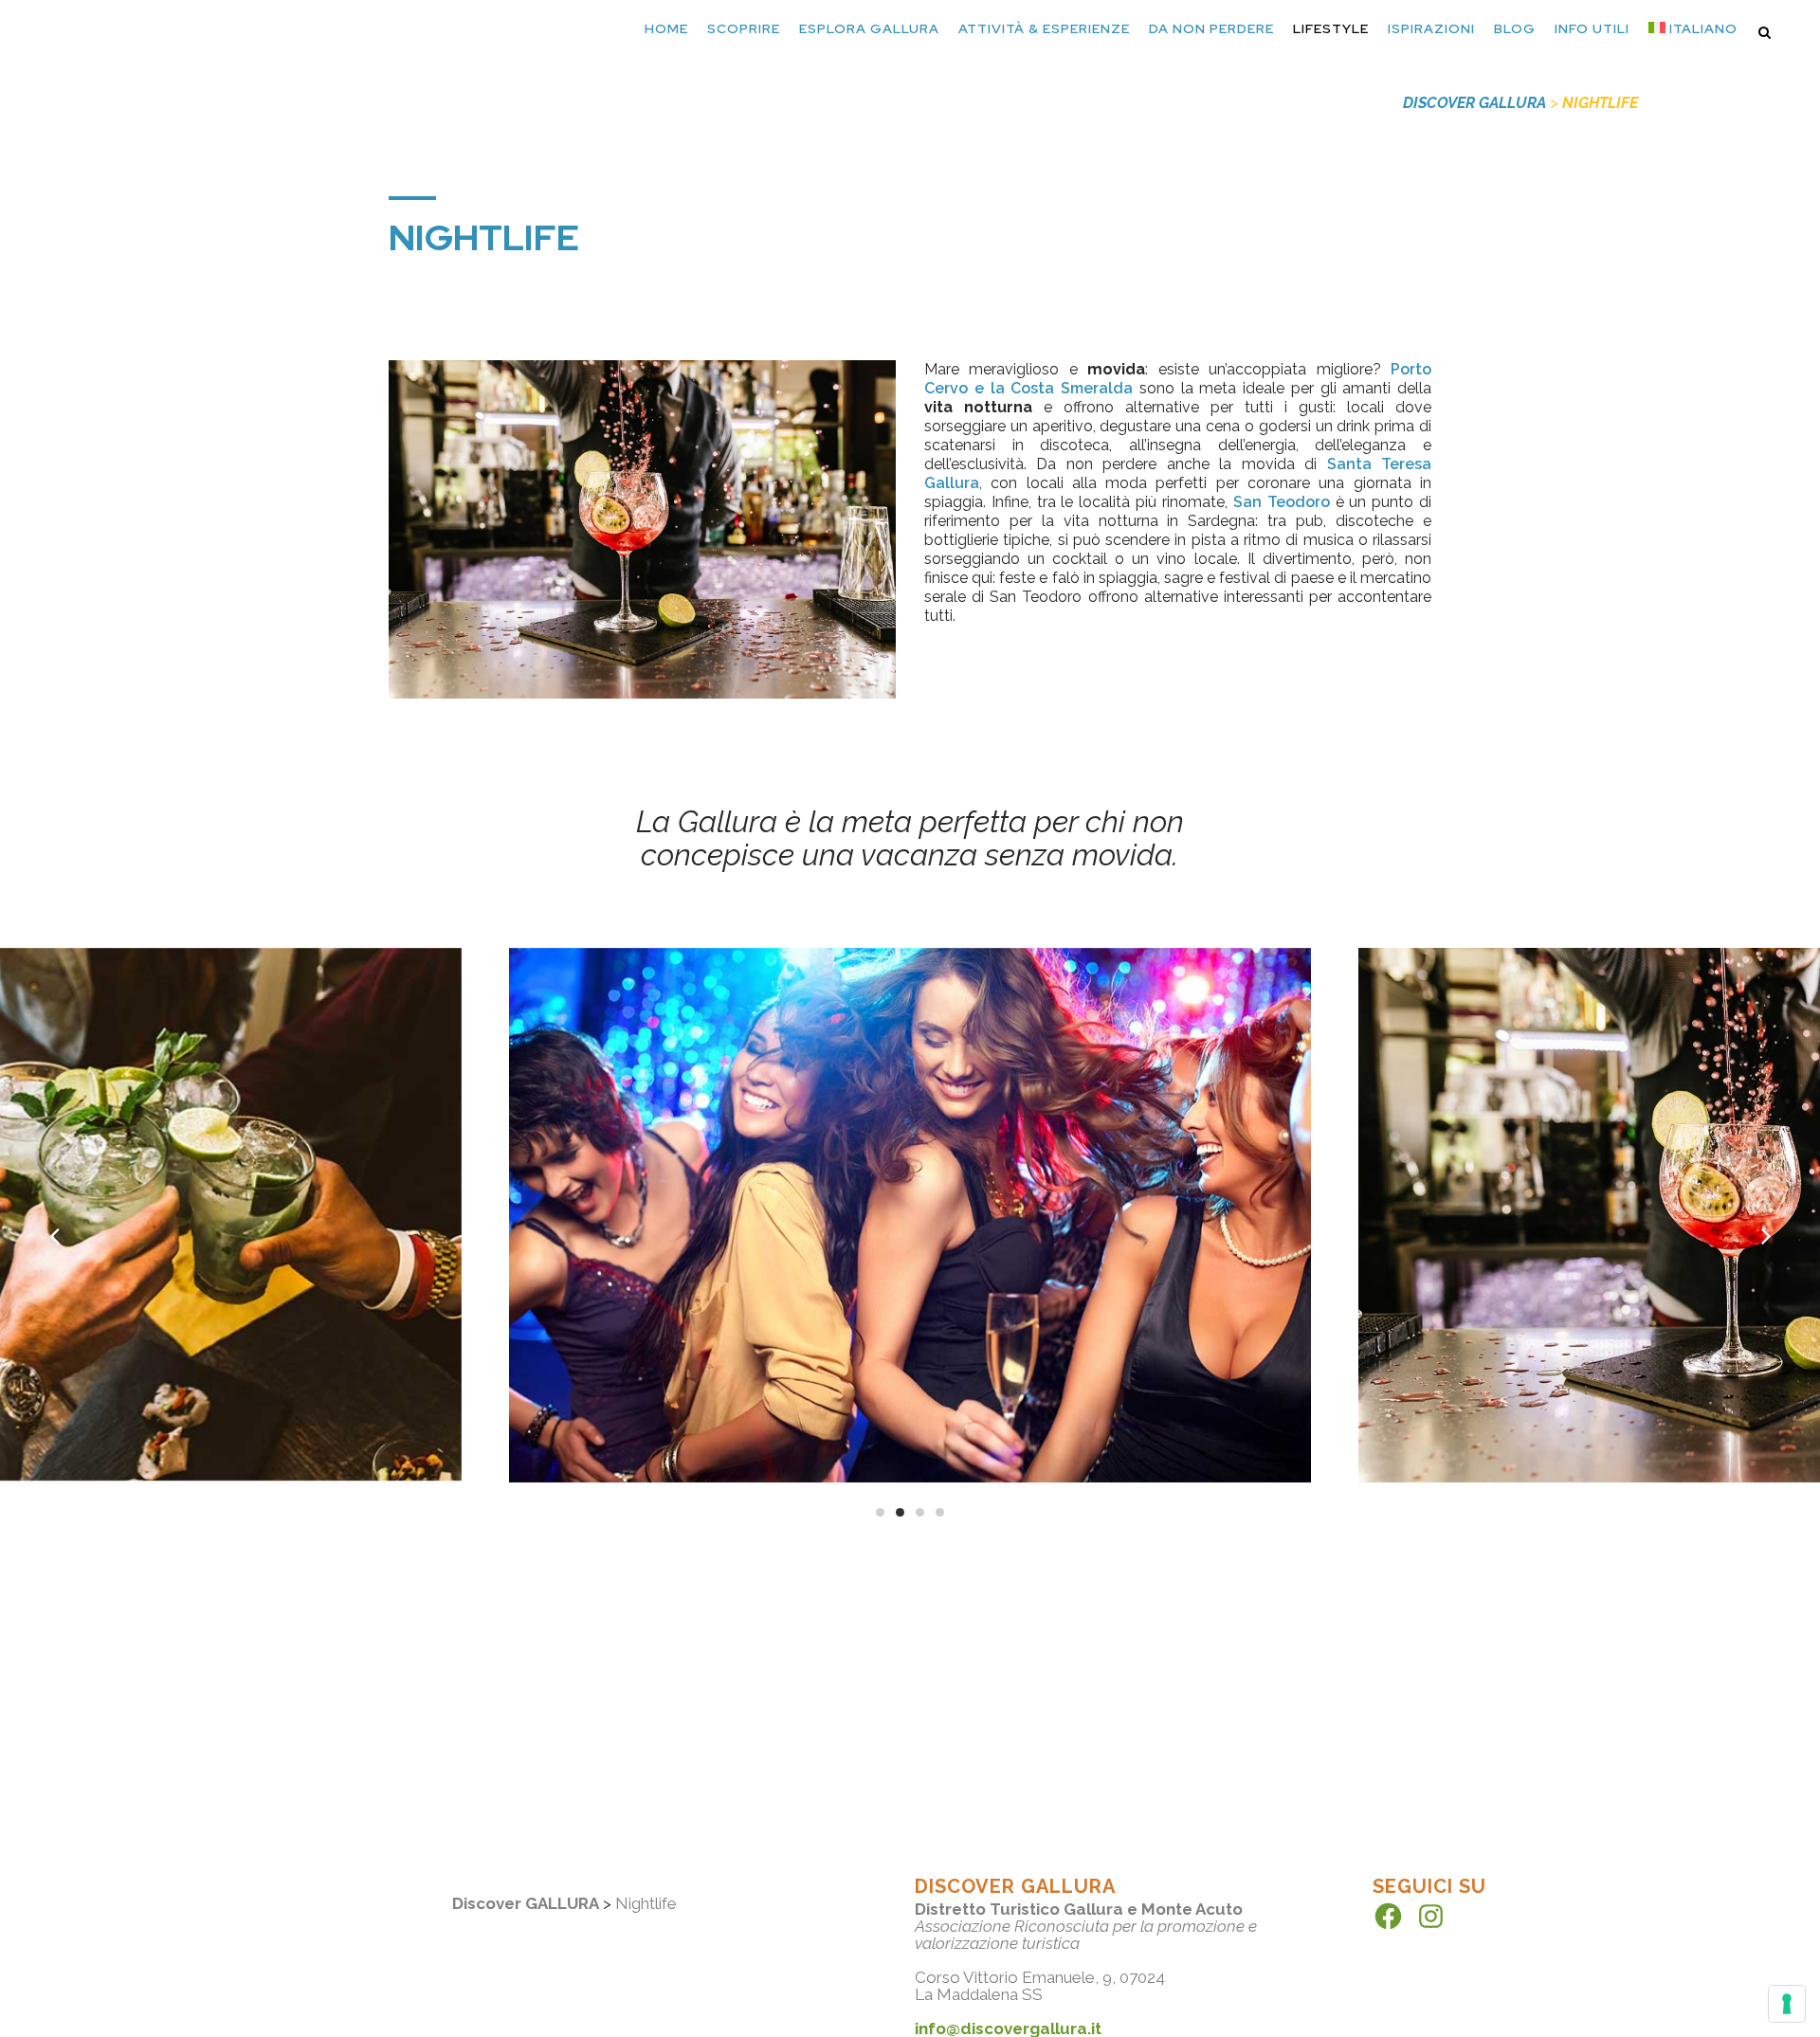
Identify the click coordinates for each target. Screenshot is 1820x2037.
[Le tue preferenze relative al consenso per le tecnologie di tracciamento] (1787, 2004)
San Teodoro (1282, 502)
